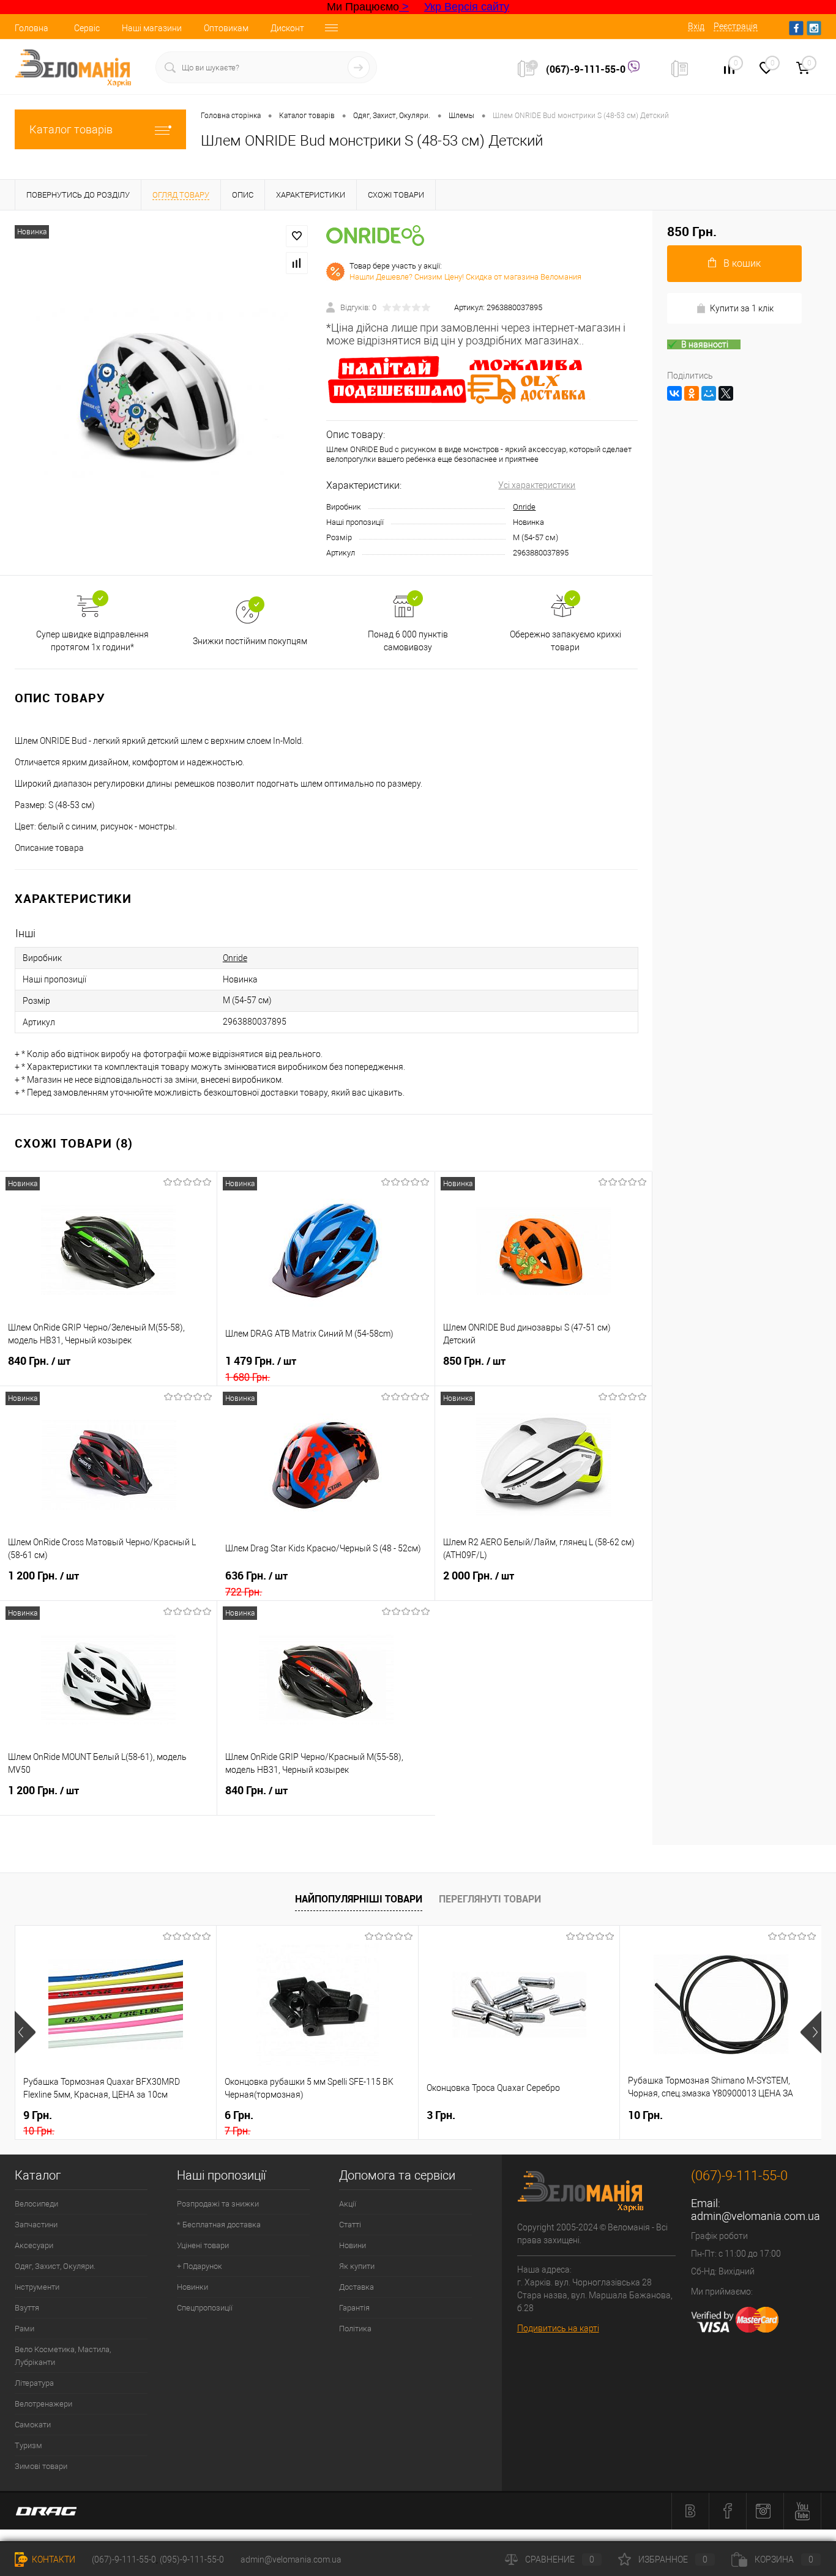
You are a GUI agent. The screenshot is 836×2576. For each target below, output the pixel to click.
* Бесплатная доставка (219, 2225)
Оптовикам (226, 28)
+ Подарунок (200, 2266)
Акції (348, 2204)
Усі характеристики (537, 485)
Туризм (28, 2445)
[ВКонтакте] (674, 393)
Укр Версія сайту (467, 7)
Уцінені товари (203, 2245)
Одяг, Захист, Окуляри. (55, 2266)
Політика (355, 2329)
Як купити (357, 2266)
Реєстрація (736, 26)
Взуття (27, 2308)
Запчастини (36, 2225)
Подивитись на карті (558, 2328)
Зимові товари (41, 2466)
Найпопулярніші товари (359, 1899)
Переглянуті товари (490, 1899)
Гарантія (354, 2308)
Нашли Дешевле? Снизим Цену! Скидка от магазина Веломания (465, 277)
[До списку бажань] (297, 236)
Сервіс (87, 28)
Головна (32, 28)
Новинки (192, 2287)
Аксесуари (34, 2245)
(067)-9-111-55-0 (587, 69)
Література (34, 2383)
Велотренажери (43, 2404)
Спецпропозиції (205, 2308)
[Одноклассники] (692, 393)
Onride (524, 507)
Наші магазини (152, 28)
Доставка (356, 2287)
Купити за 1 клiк (742, 308)
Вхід (696, 26)
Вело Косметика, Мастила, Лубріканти (63, 2356)
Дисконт (287, 28)
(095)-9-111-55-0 (192, 2559)
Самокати (33, 2425)
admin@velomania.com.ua (756, 2216)
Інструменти (37, 2287)
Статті (350, 2225)
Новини (353, 2245)
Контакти (53, 2559)
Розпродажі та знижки (218, 2204)
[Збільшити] (163, 393)
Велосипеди (36, 2204)
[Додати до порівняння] (297, 263)
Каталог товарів (71, 129)
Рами (24, 2329)
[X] (726, 393)
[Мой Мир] (709, 393)
